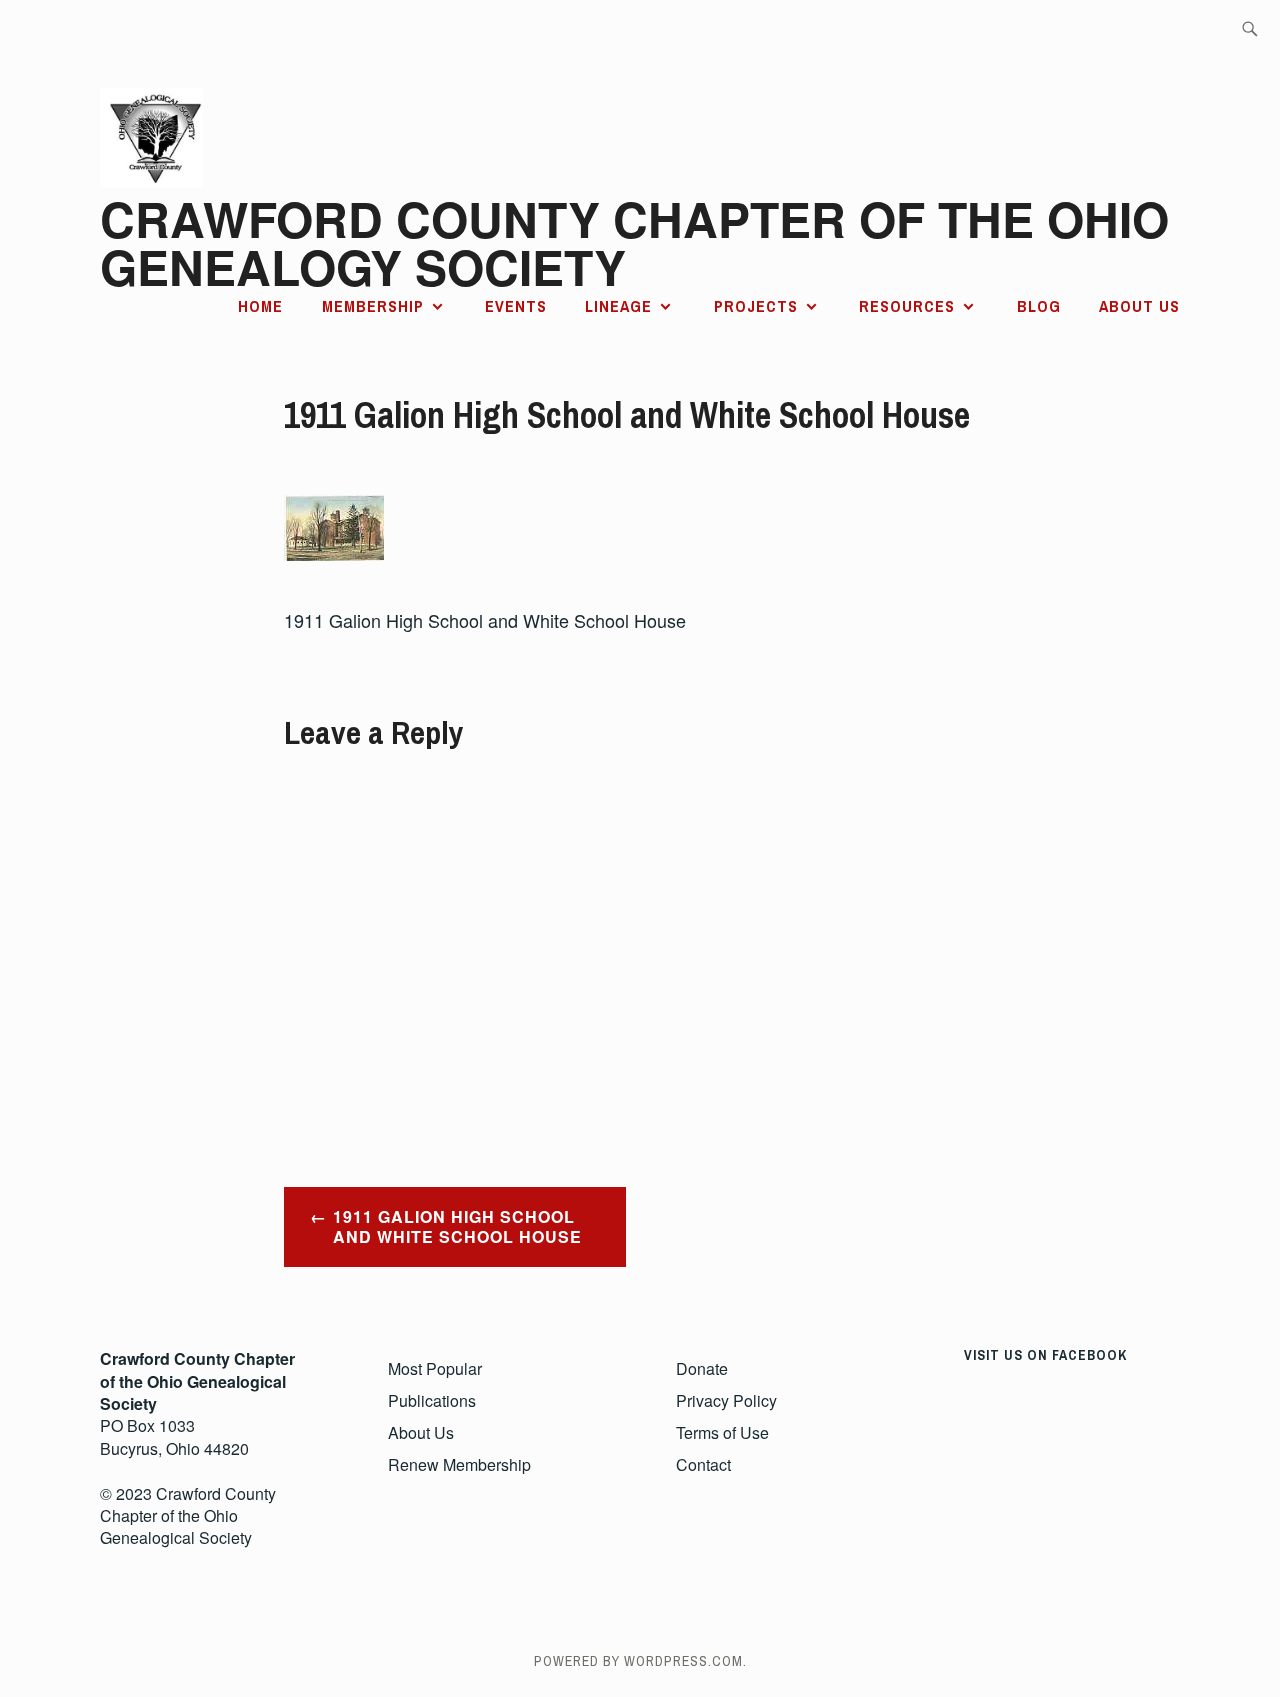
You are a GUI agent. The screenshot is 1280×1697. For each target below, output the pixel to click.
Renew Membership (459, 1464)
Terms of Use (722, 1432)
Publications (432, 1400)
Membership (373, 306)
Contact (703, 1464)
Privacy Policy (726, 1400)
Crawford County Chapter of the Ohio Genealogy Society (634, 242)
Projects (756, 306)
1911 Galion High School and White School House (457, 1227)
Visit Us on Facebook (1045, 1355)
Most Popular (435, 1368)
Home (260, 306)
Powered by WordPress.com (638, 1661)
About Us (1139, 306)
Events (516, 306)
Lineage (618, 306)
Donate (702, 1368)
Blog (1039, 306)
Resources (907, 306)
